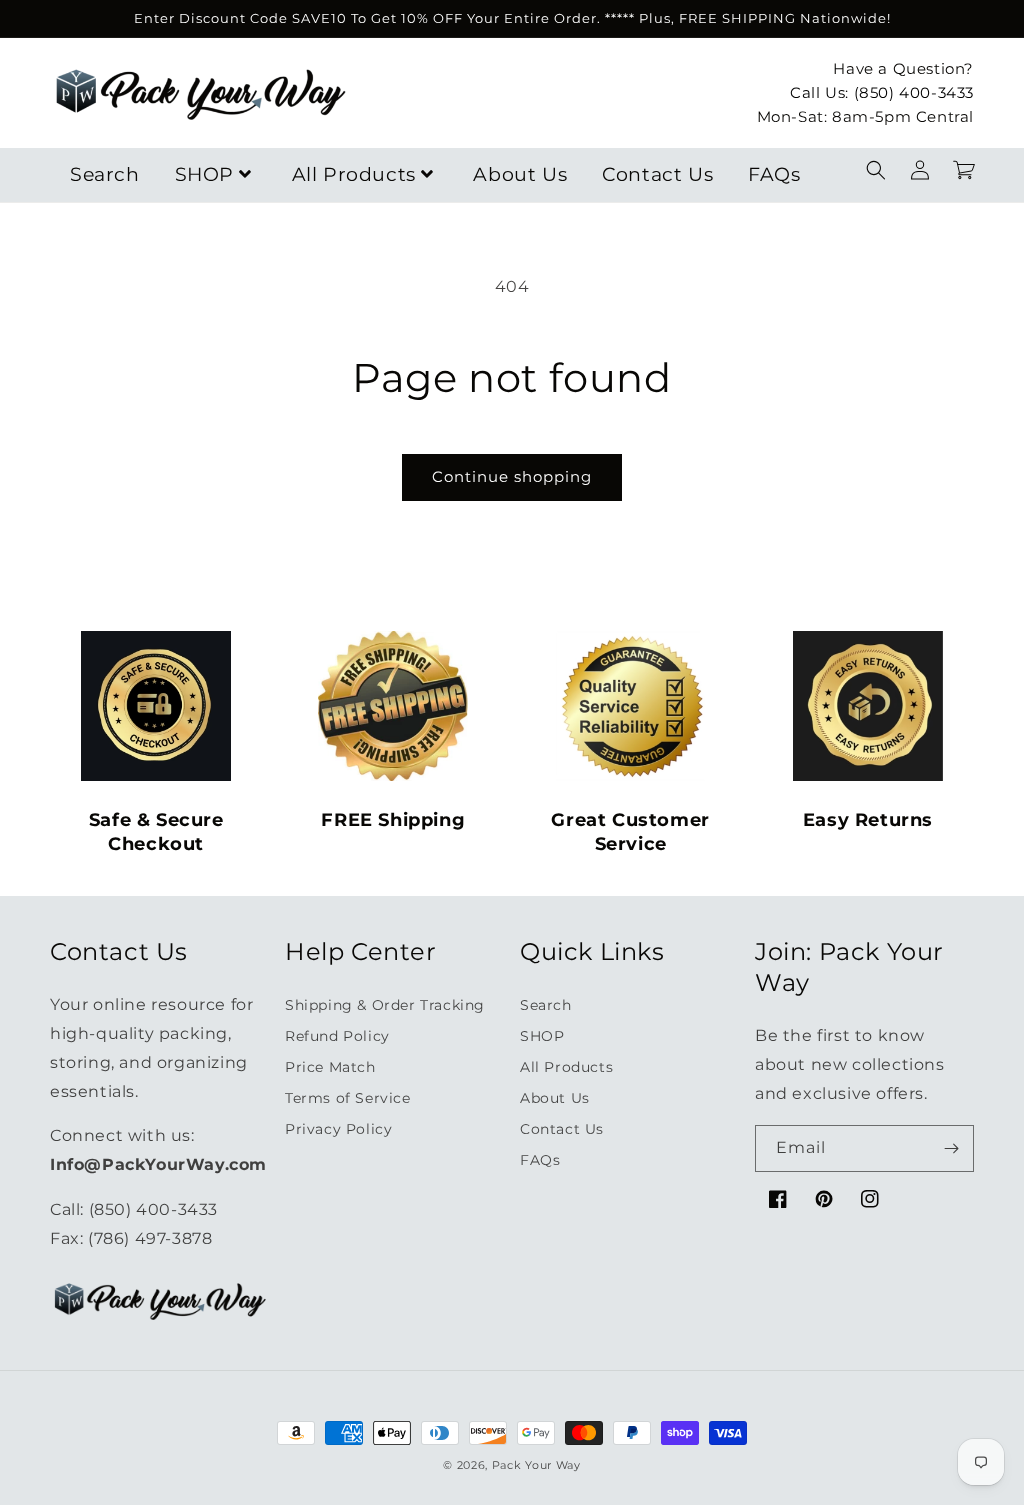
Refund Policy (337, 1036)
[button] (876, 170)
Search (105, 174)
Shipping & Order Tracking (385, 1005)
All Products (354, 174)
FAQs (774, 174)
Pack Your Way (536, 1465)
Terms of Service (348, 1098)
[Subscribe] (951, 1148)
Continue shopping (512, 476)
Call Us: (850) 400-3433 (882, 92)
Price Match (330, 1067)
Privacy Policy (338, 1129)
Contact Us (657, 174)
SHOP (204, 174)
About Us (520, 174)
